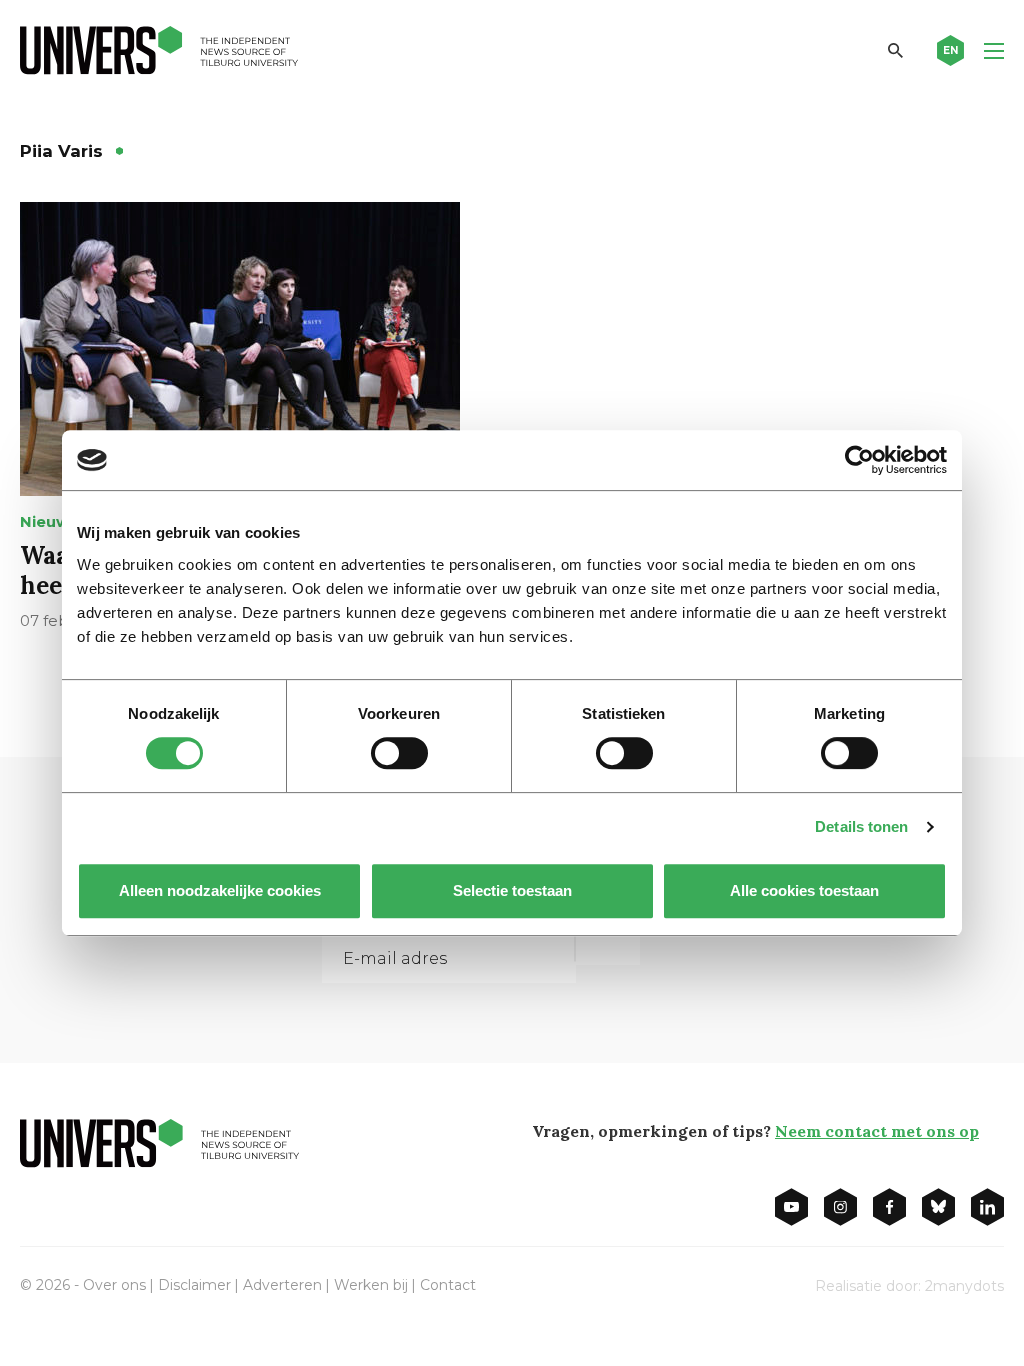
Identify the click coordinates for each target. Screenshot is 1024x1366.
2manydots (964, 1286)
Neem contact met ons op (877, 1131)
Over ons (114, 1285)
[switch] (399, 753)
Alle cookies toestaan (804, 890)
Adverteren (282, 1285)
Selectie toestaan (512, 890)
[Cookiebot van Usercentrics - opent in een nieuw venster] (859, 460)
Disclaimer (194, 1285)
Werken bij (371, 1285)
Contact (448, 1285)
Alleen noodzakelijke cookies (220, 890)
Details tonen (861, 826)
